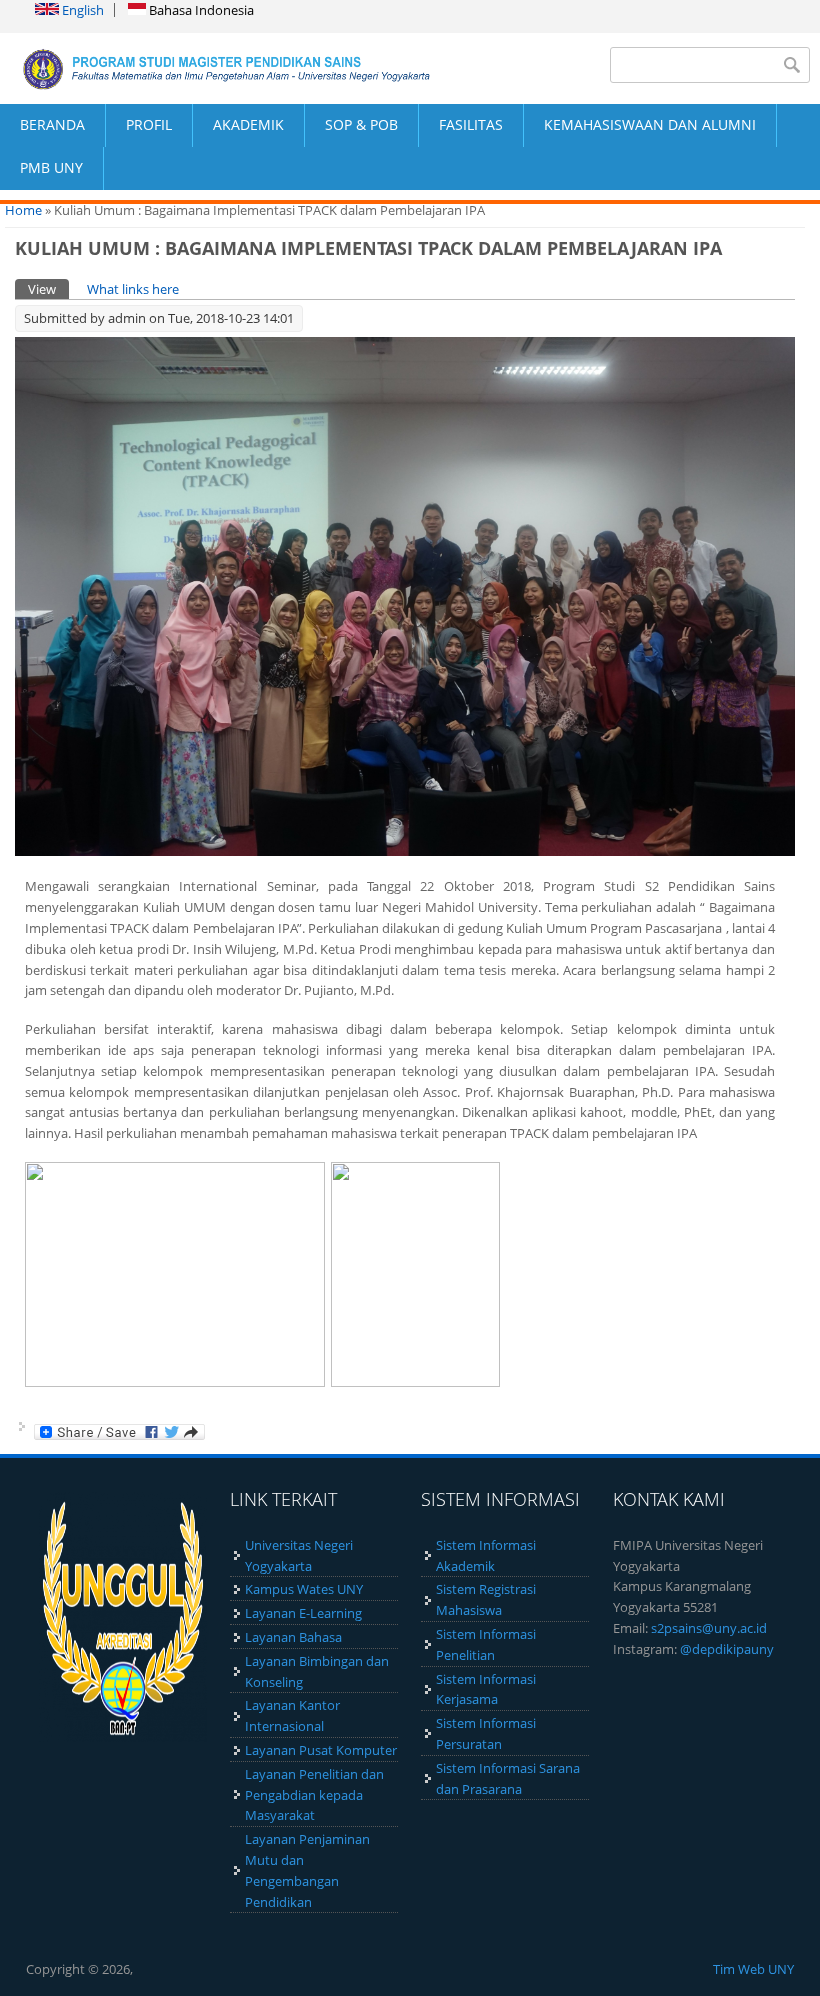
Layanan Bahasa (293, 1637)
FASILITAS (471, 124)
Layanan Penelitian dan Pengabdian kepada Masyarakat (314, 1795)
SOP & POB (361, 124)
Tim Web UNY (753, 1969)
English (81, 10)
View (48, 289)
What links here (133, 289)
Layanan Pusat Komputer (321, 1750)
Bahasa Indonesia (200, 10)
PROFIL (149, 124)
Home (23, 210)
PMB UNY (51, 167)
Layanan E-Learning (303, 1613)
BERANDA (52, 124)
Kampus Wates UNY (304, 1589)
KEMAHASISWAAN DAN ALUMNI (650, 124)
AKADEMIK (248, 124)
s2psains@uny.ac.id (709, 1628)
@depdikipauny (727, 1649)
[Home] (205, 68)
